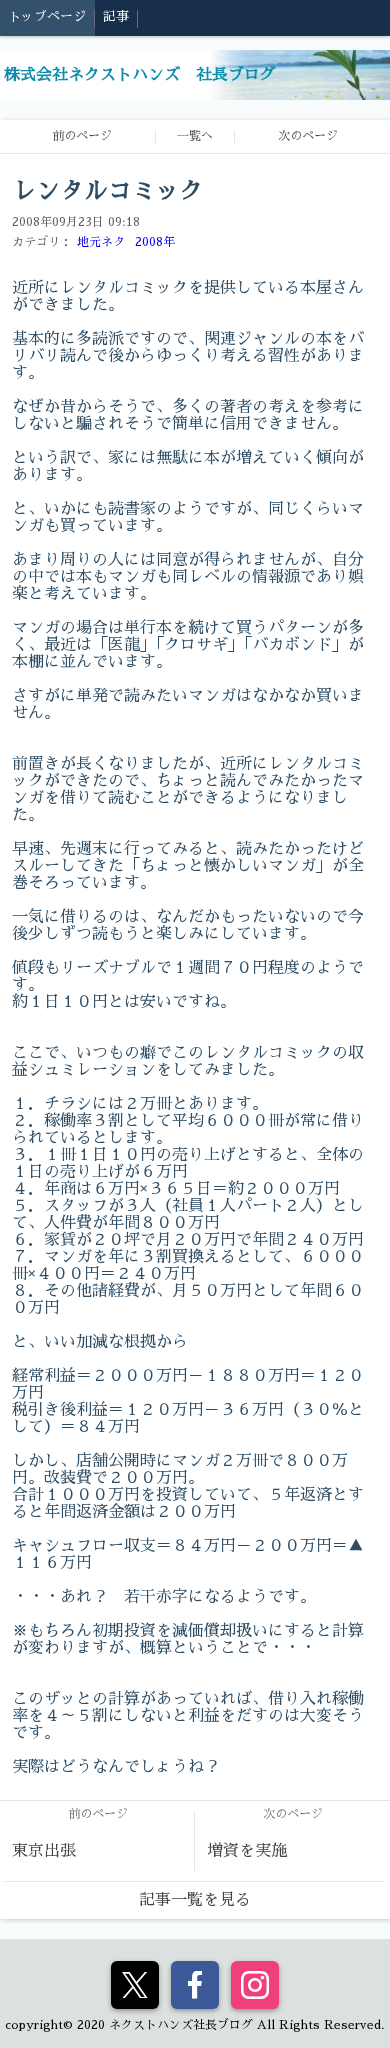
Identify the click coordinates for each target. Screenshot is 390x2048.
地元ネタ (101, 242)
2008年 (155, 242)
